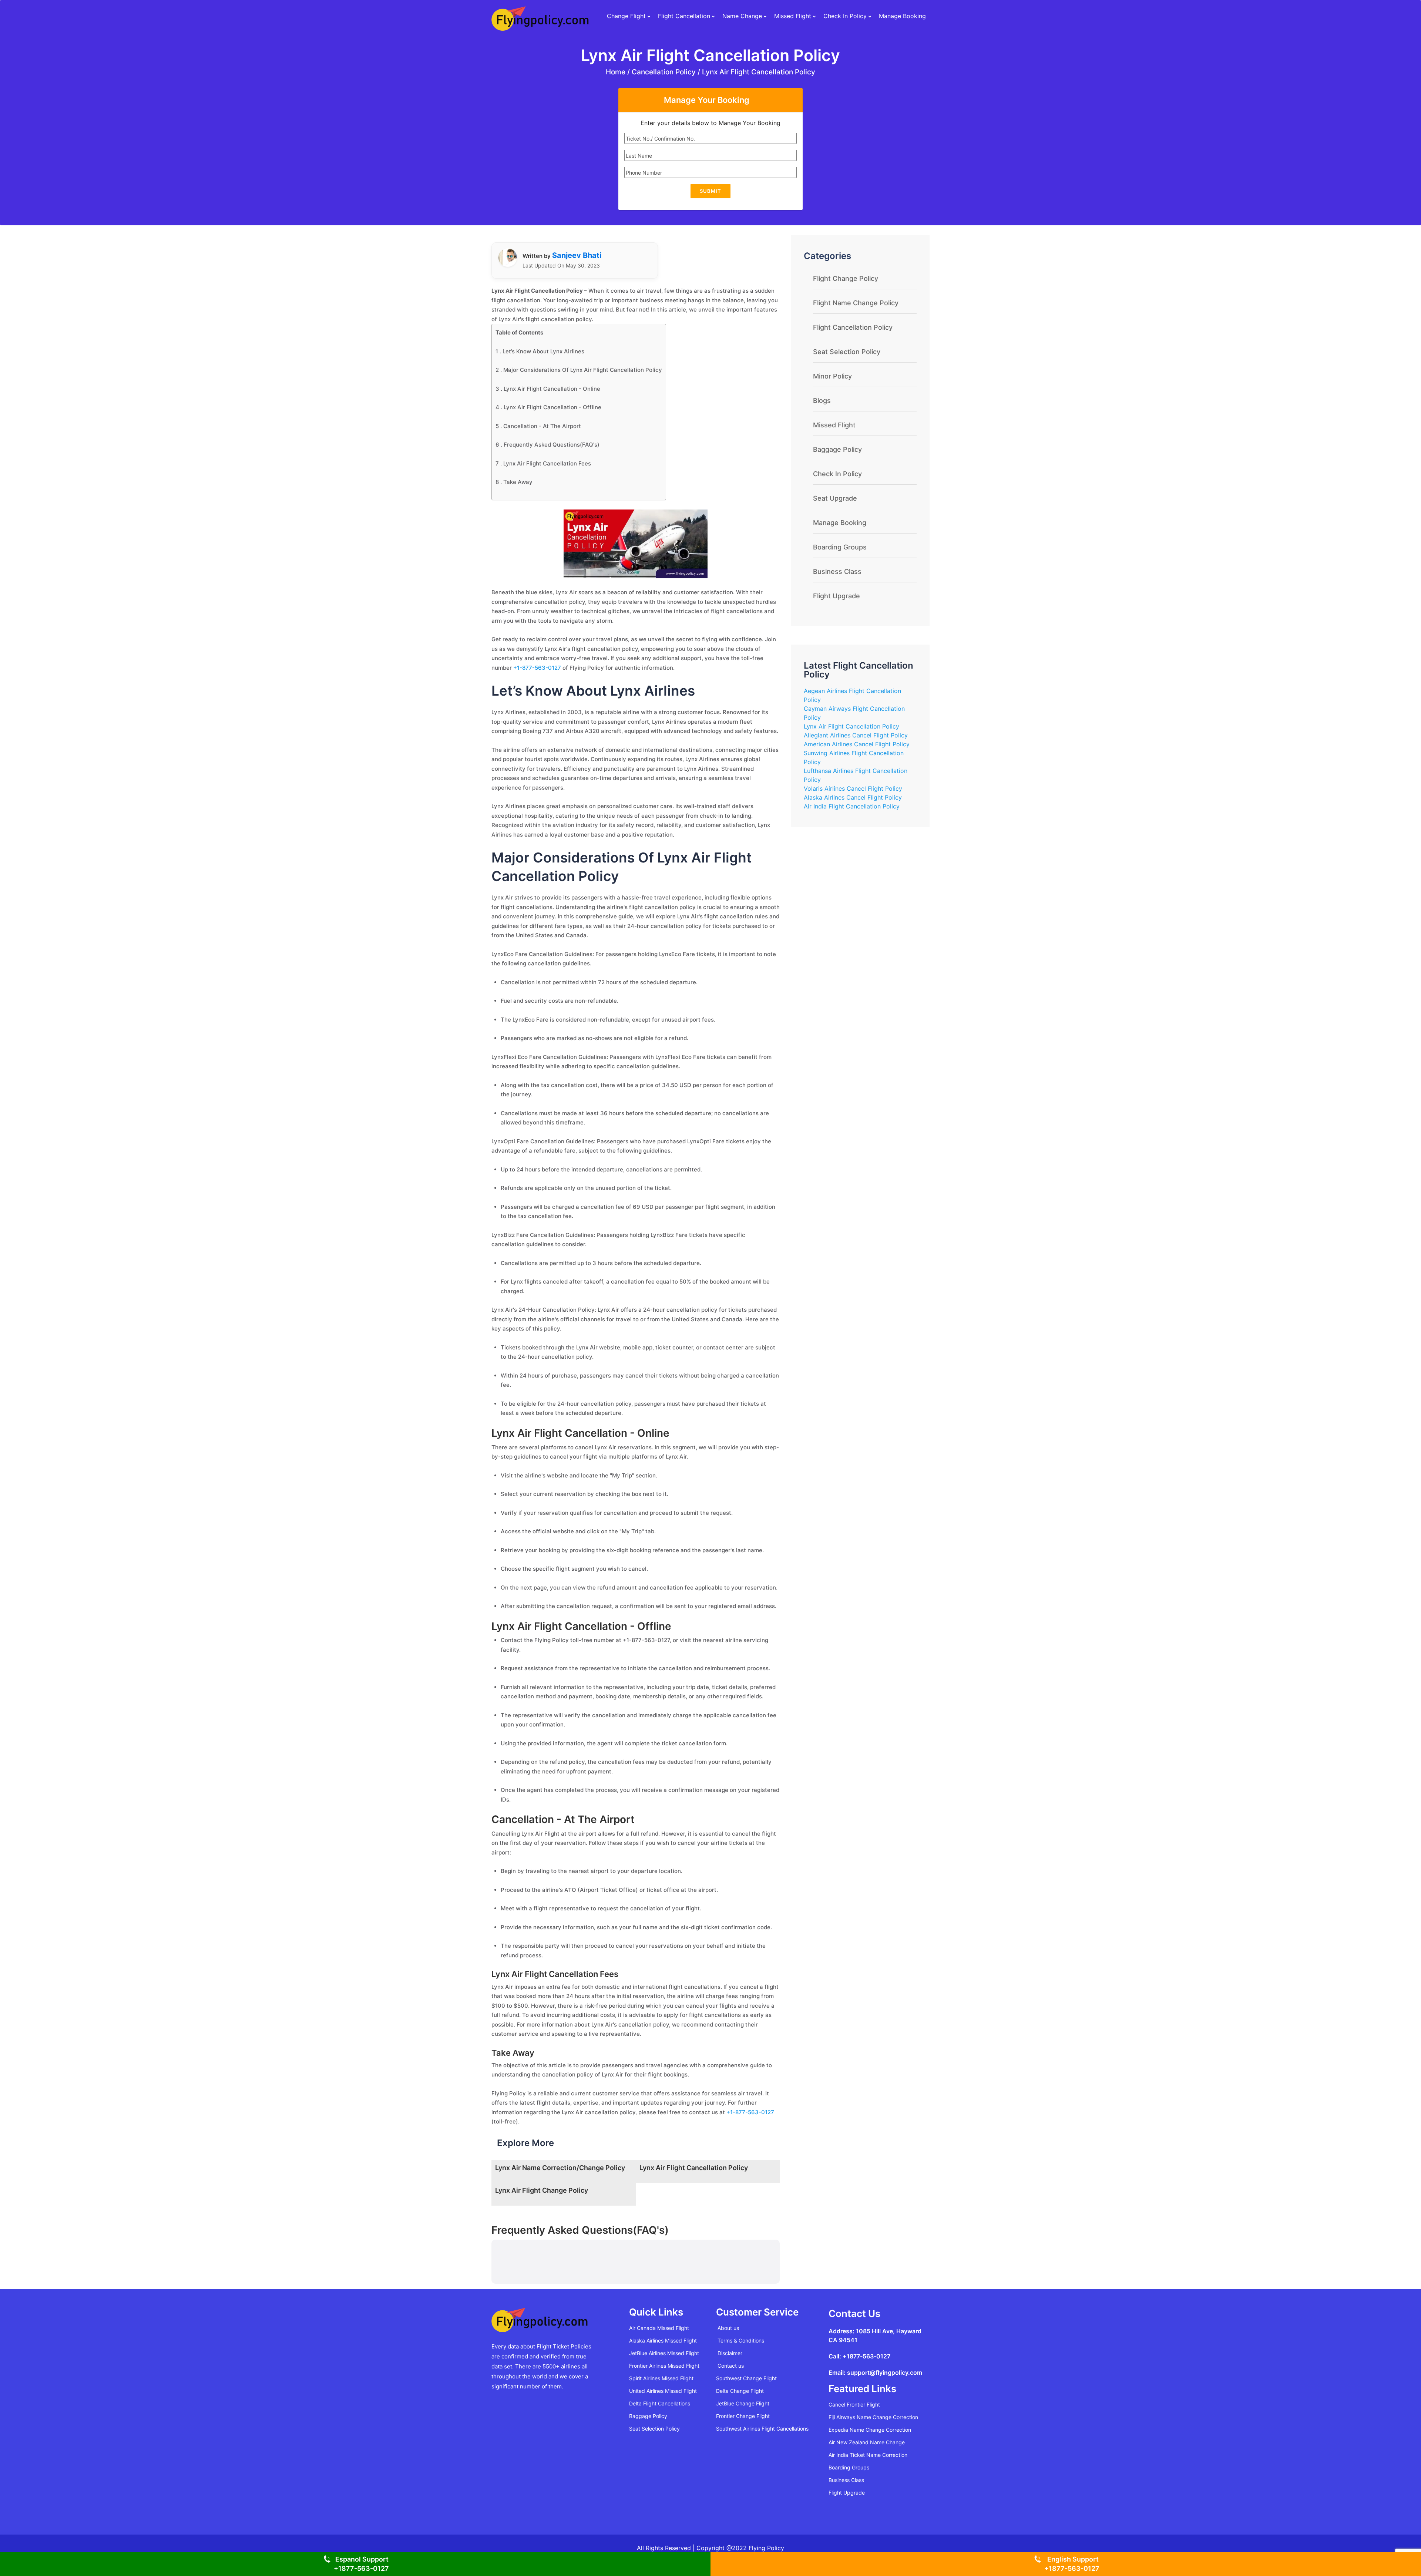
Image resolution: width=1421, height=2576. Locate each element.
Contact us (731, 2366)
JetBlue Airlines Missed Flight (664, 2353)
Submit (710, 191)
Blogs (822, 401)
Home (617, 72)
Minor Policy (832, 376)
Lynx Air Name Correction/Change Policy (560, 2168)
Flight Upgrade (837, 596)
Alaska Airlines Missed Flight (663, 2340)
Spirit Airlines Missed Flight (661, 2378)
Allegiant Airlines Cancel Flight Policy (856, 735)
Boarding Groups (840, 547)
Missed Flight (793, 16)
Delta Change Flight (740, 2391)
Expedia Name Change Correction (870, 2430)
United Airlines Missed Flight (663, 2391)
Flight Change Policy (846, 278)
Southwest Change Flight (746, 2378)
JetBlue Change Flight (743, 2403)
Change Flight (626, 16)
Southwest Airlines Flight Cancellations (762, 2429)
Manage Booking (902, 16)
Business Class (837, 571)
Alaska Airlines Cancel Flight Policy (853, 797)
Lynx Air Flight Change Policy (542, 2190)
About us (728, 2328)
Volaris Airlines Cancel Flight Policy (853, 788)
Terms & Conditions (741, 2340)
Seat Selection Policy (847, 352)
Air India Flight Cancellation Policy (852, 806)
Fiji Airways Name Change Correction (873, 2417)
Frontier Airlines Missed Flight (664, 2366)
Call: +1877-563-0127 (859, 2356)
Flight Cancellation (684, 16)
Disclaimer (730, 2353)
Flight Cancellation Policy (853, 327)
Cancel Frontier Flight (854, 2405)
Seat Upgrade (835, 498)
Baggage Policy (837, 449)
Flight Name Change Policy (856, 303)
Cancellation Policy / (666, 72)
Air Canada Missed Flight (659, 2328)
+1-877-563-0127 (537, 668)
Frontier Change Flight (743, 2416)
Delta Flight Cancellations (660, 2403)
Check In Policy (845, 16)
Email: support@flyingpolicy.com (875, 2372)
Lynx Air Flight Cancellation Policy (759, 72)
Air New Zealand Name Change (867, 2442)
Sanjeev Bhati (577, 255)
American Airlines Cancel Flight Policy (857, 744)
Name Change (742, 16)
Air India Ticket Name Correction (868, 2455)
